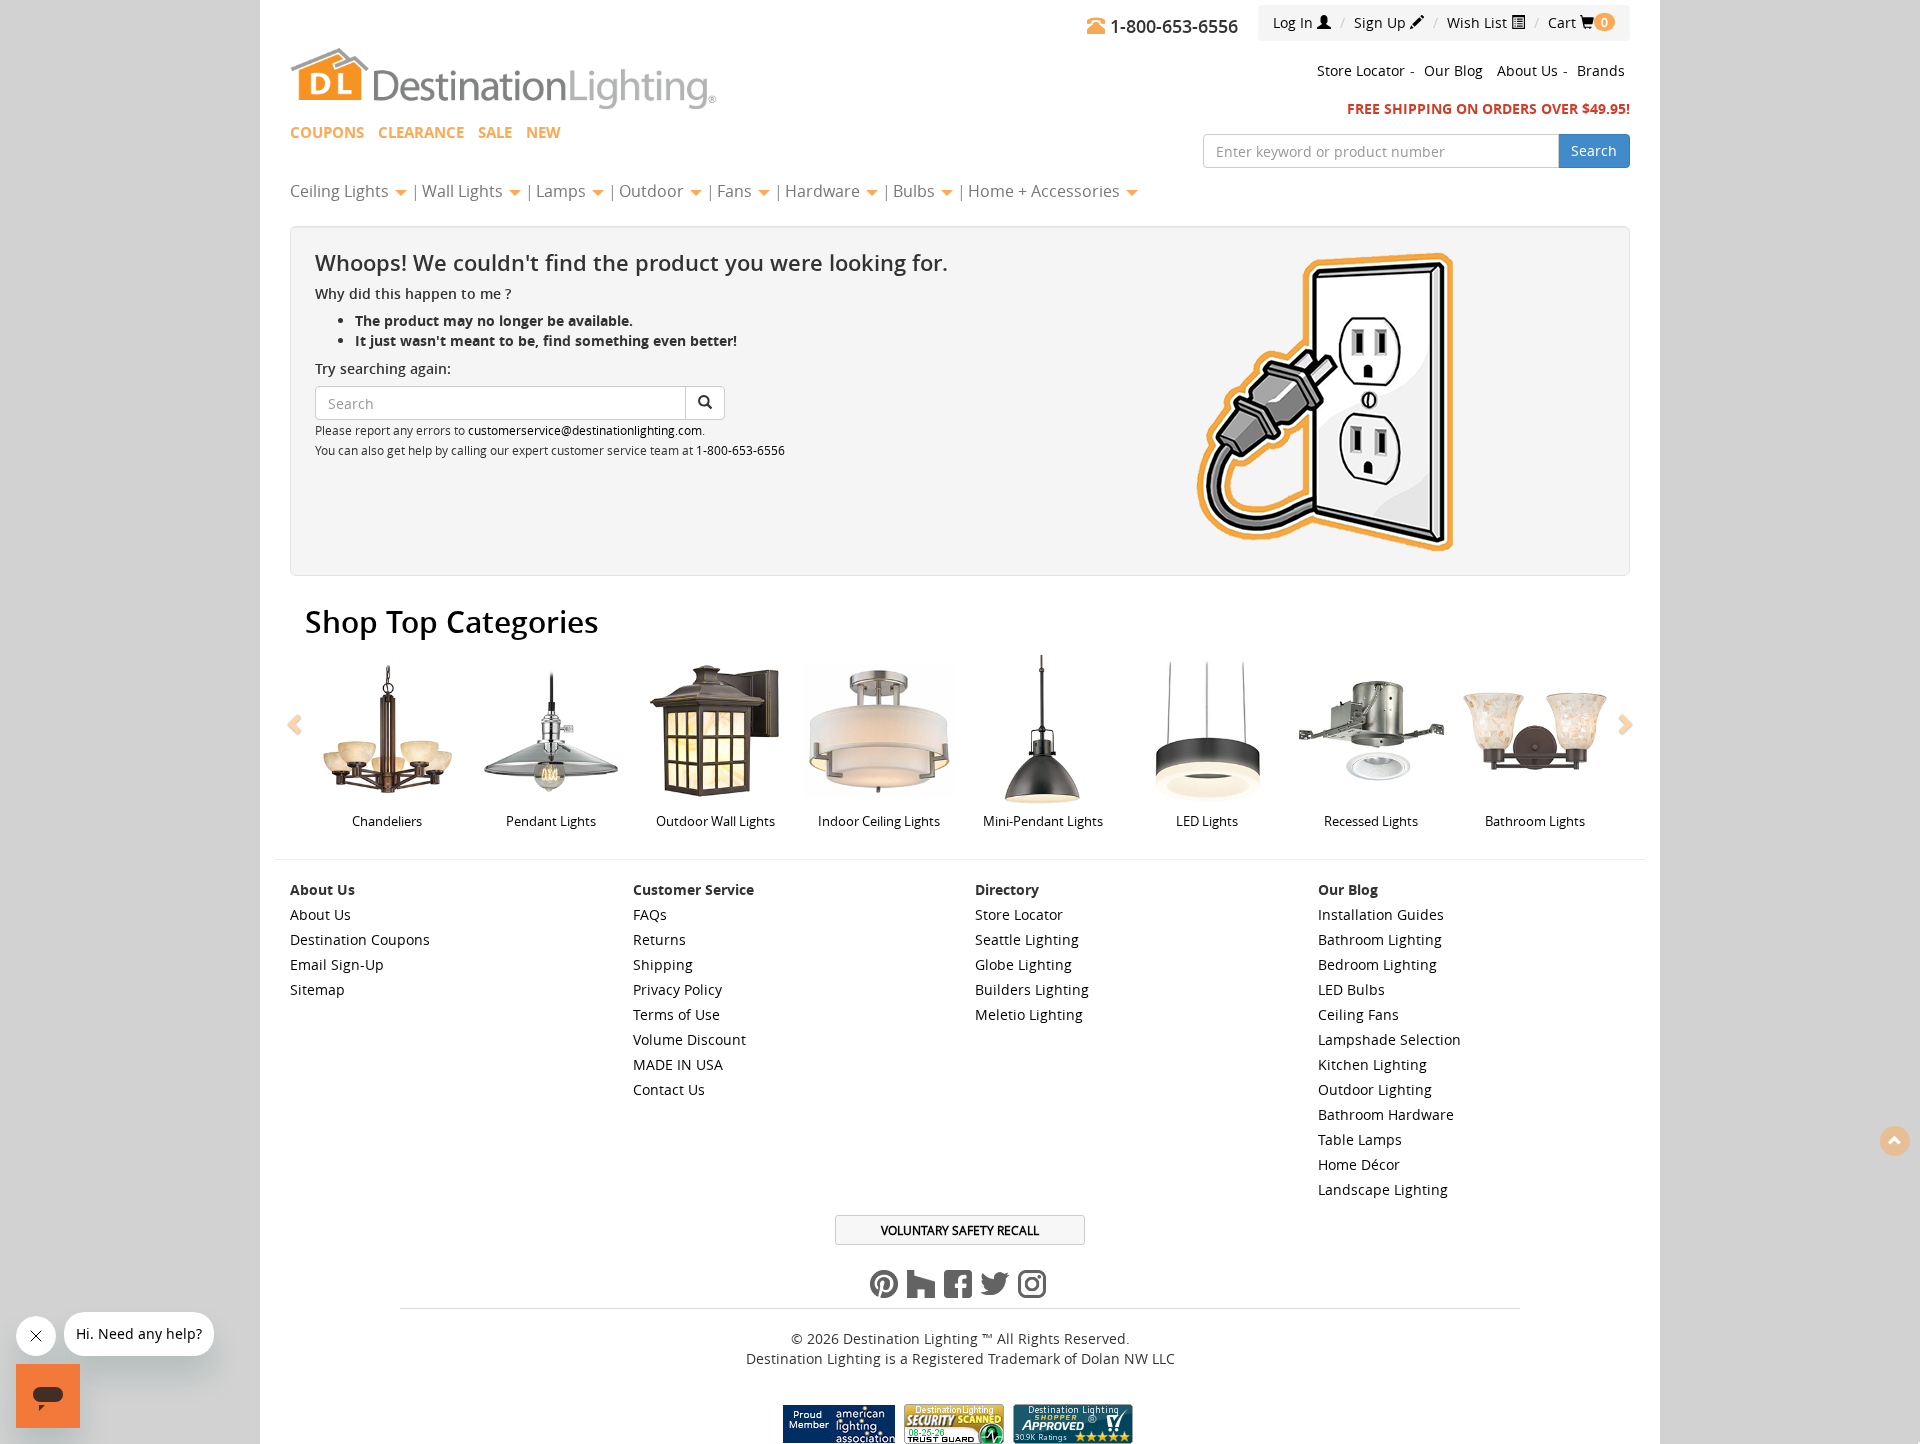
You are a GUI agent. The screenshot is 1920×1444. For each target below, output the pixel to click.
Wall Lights (464, 191)
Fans (736, 191)
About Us (1527, 70)
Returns (659, 939)
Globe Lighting (1023, 964)
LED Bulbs (1351, 989)
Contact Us (669, 1089)
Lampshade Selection (1389, 1039)
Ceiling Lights (341, 191)
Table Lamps (1360, 1139)
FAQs (650, 914)
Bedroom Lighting (1377, 964)
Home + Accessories (1046, 191)
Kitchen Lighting (1372, 1064)
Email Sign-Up (337, 964)
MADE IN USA (678, 1064)
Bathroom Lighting (1380, 939)
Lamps (563, 191)
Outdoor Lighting (1375, 1089)
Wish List (1479, 22)
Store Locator (1361, 70)
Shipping (663, 964)
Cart (1571, 22)
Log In (1295, 22)
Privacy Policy (677, 989)
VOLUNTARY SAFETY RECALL (960, 1230)
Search (1594, 150)
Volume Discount (689, 1039)
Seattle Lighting (1027, 939)
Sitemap (317, 989)
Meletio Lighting (1029, 1014)
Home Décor (1359, 1164)
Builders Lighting (1032, 989)
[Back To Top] (1895, 1140)
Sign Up (1382, 22)
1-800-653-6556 (740, 450)
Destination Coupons (360, 939)
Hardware (824, 191)
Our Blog (1453, 70)
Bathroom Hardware (1386, 1114)
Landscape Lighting (1383, 1189)
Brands (1601, 70)
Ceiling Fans (1358, 1014)
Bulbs (916, 191)
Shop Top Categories (452, 622)
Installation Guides (1381, 914)
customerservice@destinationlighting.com (585, 430)
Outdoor (653, 191)
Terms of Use (676, 1014)
